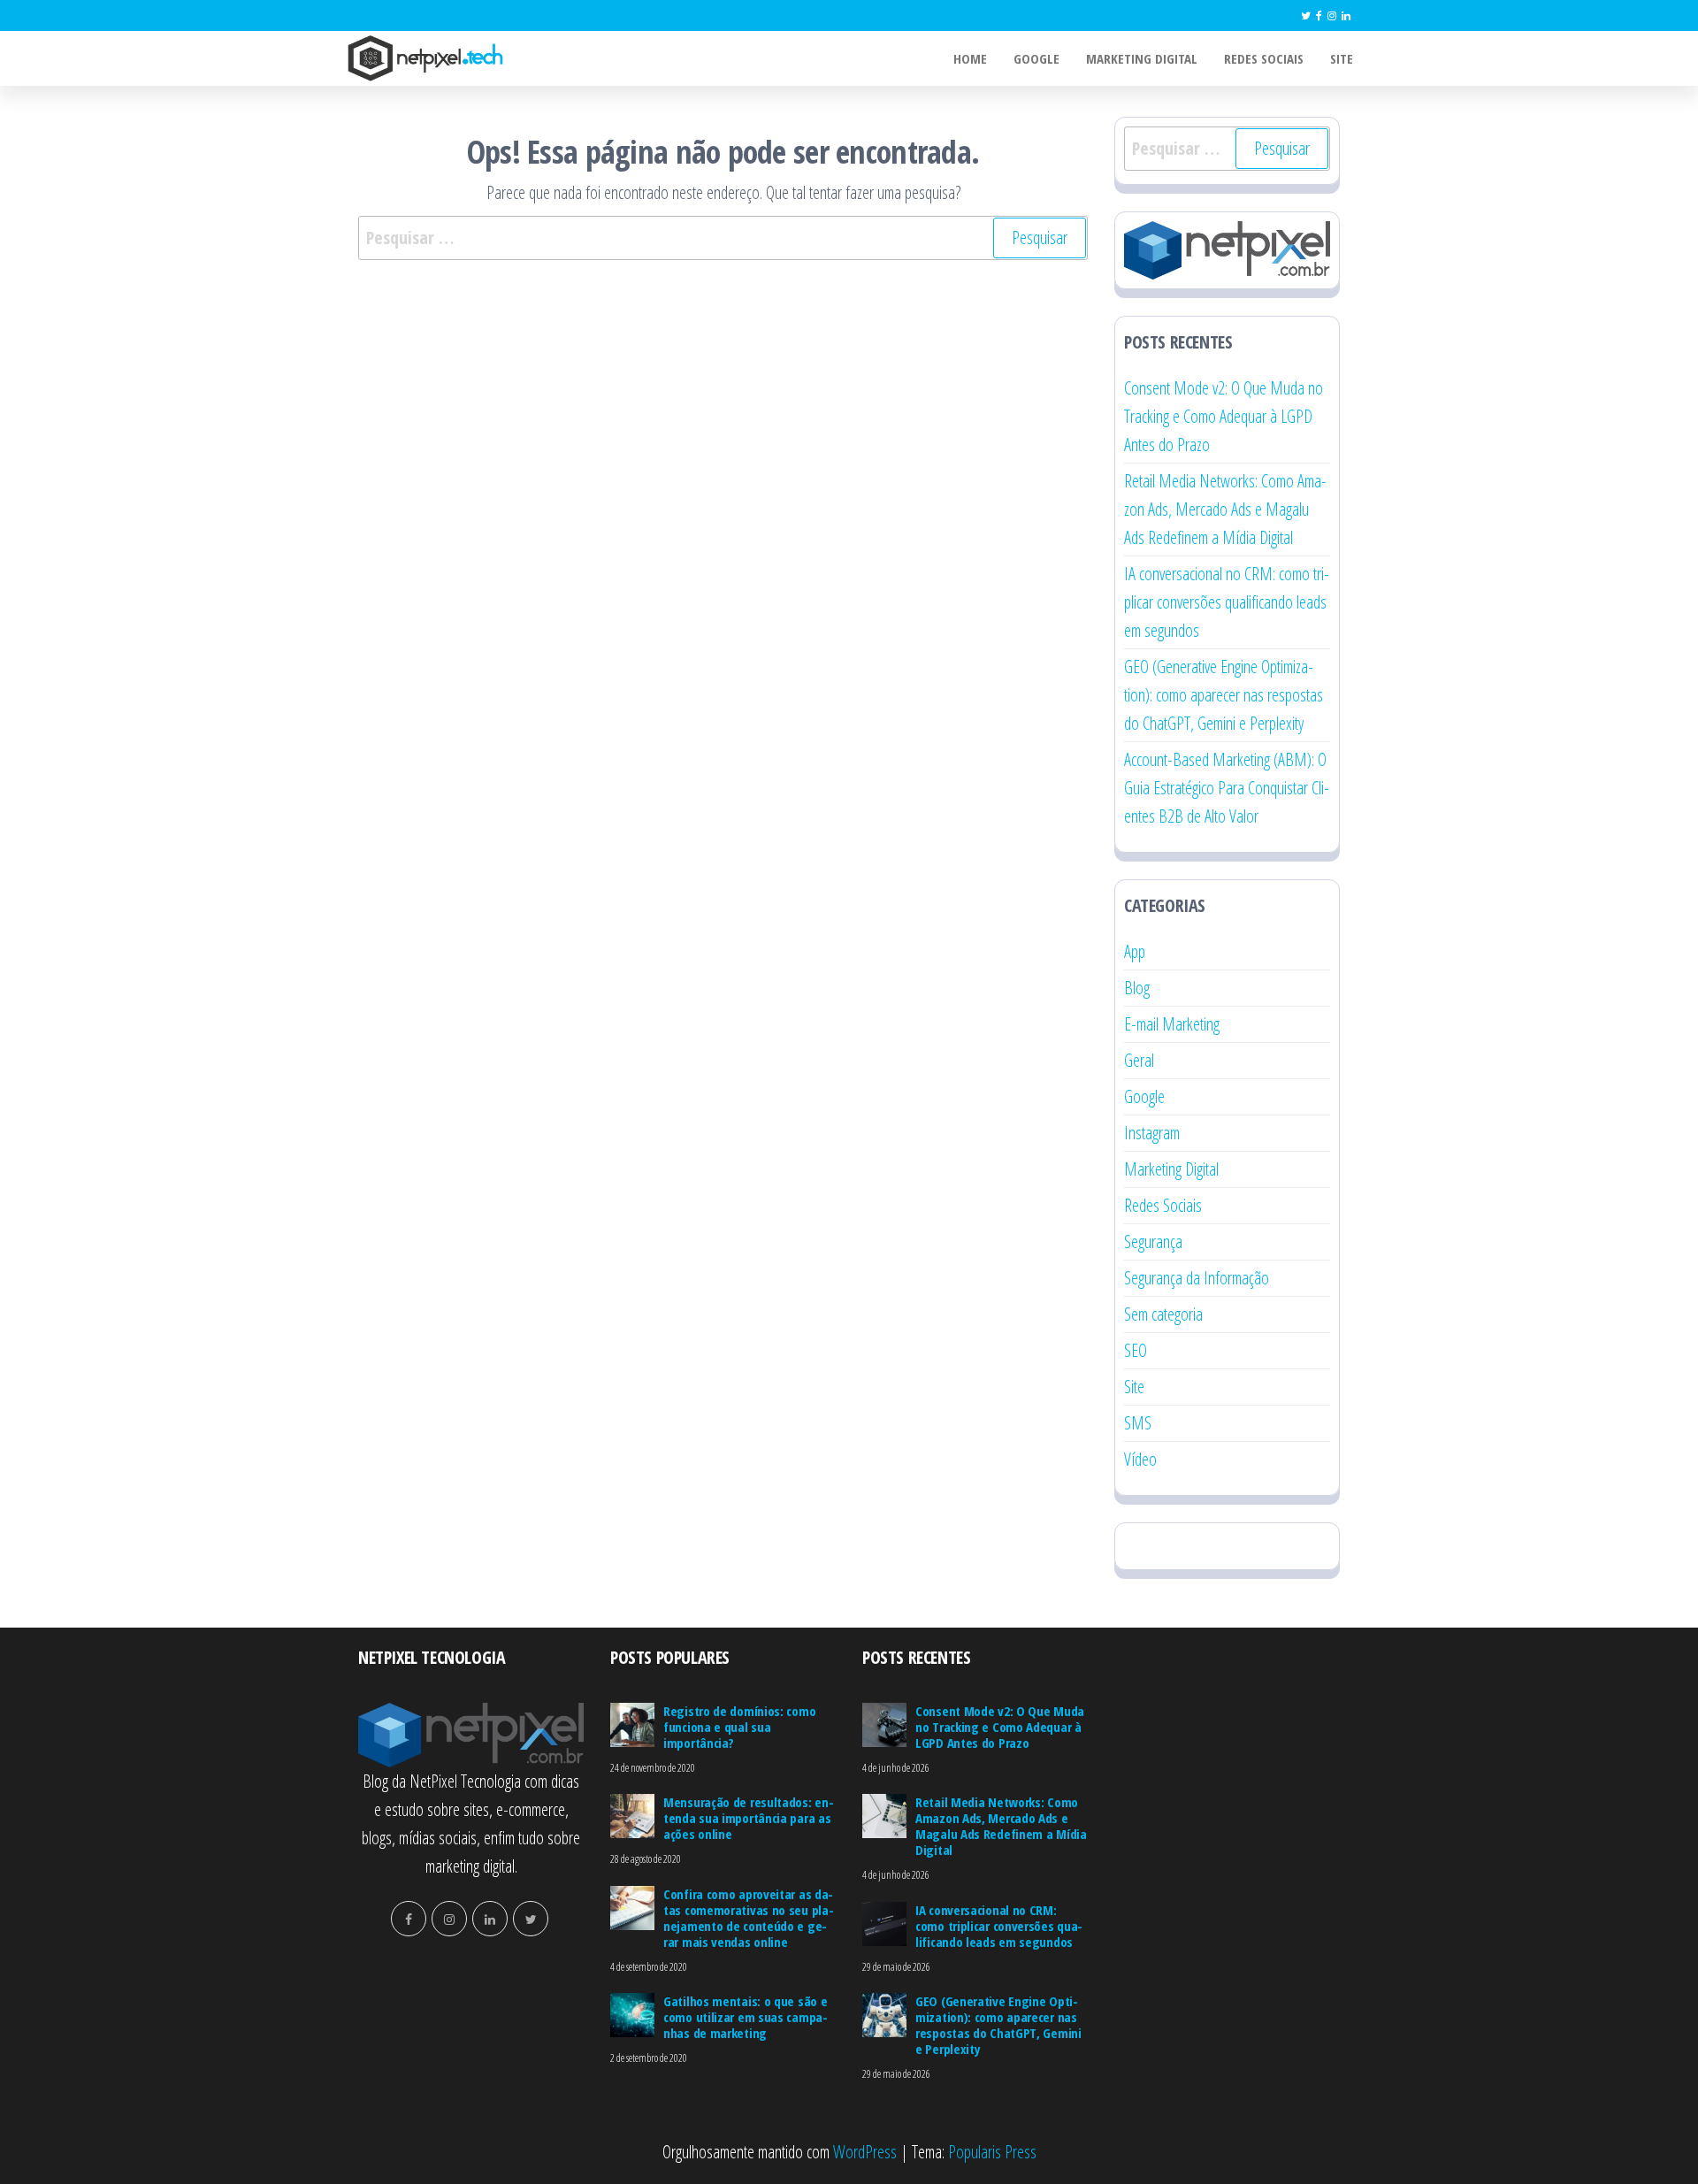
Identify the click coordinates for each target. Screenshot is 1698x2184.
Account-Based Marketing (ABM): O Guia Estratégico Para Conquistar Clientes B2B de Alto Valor (1227, 788)
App (1135, 951)
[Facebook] (1319, 15)
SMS (1138, 1423)
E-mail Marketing (1172, 1024)
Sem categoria (1163, 1314)
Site (1342, 58)
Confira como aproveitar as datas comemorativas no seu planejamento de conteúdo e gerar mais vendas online (749, 1918)
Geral (1139, 1060)
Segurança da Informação (1197, 1278)
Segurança (1153, 1241)
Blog (1137, 988)
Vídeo (1140, 1459)
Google (1036, 58)
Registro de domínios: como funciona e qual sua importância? (739, 1727)
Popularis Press (992, 2152)
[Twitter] (1306, 15)
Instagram (1152, 1133)
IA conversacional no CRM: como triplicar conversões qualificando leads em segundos (1227, 602)
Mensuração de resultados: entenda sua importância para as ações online (749, 1818)
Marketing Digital (1142, 58)
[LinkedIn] (1346, 15)
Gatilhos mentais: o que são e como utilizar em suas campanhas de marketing (746, 2017)
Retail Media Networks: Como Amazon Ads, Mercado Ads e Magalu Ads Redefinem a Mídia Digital (1225, 509)
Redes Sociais (1264, 58)
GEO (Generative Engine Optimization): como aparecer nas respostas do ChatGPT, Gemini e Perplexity (1224, 695)
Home (970, 58)
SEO (1136, 1350)
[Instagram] (1332, 15)
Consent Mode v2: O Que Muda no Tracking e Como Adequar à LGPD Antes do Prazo (1224, 416)
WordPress (865, 2152)
